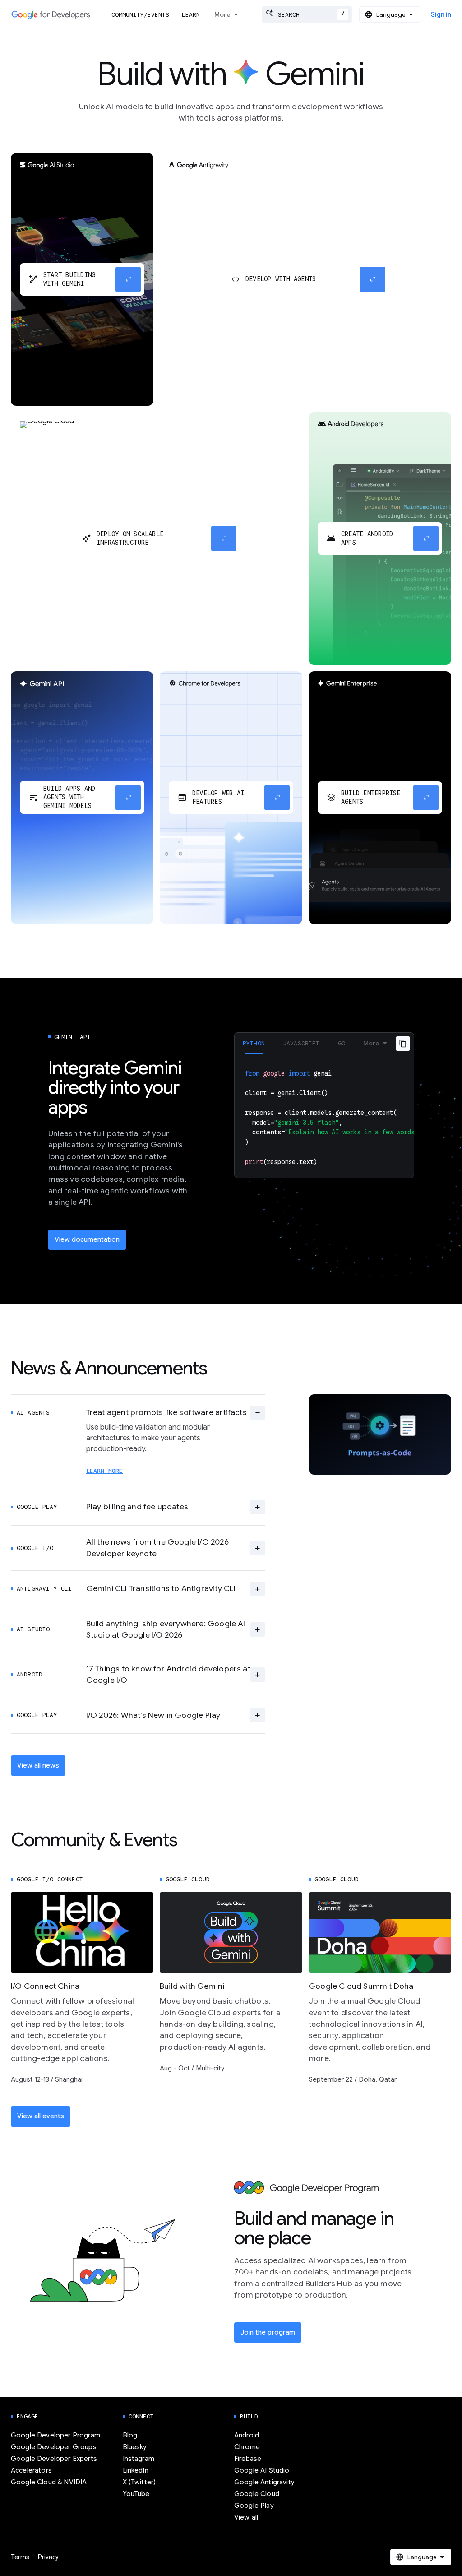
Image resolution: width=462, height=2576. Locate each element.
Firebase (248, 2459)
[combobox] (307, 14)
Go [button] (342, 1043)
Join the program (268, 2332)
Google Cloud (257, 2494)
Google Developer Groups (54, 2447)
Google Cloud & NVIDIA (49, 2482)
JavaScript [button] (301, 1043)
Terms (20, 2557)
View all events (41, 2116)
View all (246, 2517)
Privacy (48, 2557)
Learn (191, 15)
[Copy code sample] (403, 1044)
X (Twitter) (139, 2482)
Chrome (247, 2447)
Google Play (254, 2506)
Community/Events (140, 15)
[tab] (254, 1043)
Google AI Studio (262, 2470)
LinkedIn (136, 2470)
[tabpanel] (324, 1116)
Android (247, 2435)
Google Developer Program (55, 2435)
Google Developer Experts (54, 2459)
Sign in (441, 14)
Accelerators (31, 2470)
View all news (38, 1765)
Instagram (139, 2459)
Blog (130, 2435)
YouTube (136, 2494)
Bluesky (135, 2447)
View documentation (87, 1239)
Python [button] (254, 1043)
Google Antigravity (264, 2482)
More (222, 14)
